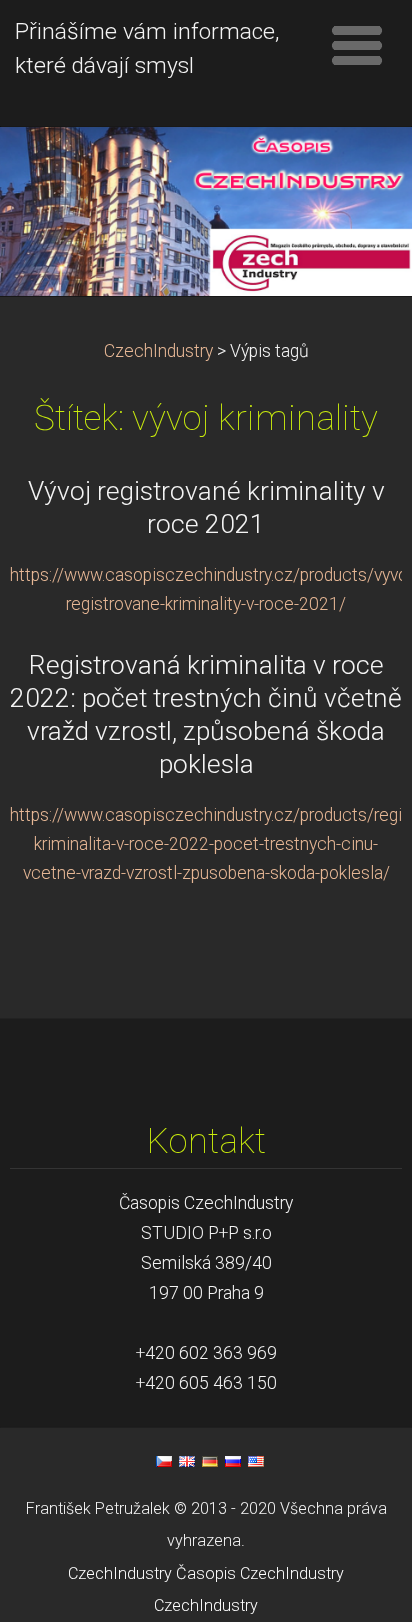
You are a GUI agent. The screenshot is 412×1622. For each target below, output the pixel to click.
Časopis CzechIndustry (260, 1573)
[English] (187, 1461)
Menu (357, 45)
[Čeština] (164, 1461)
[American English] (256, 1461)
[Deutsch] (210, 1461)
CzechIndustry (158, 351)
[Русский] (233, 1461)
